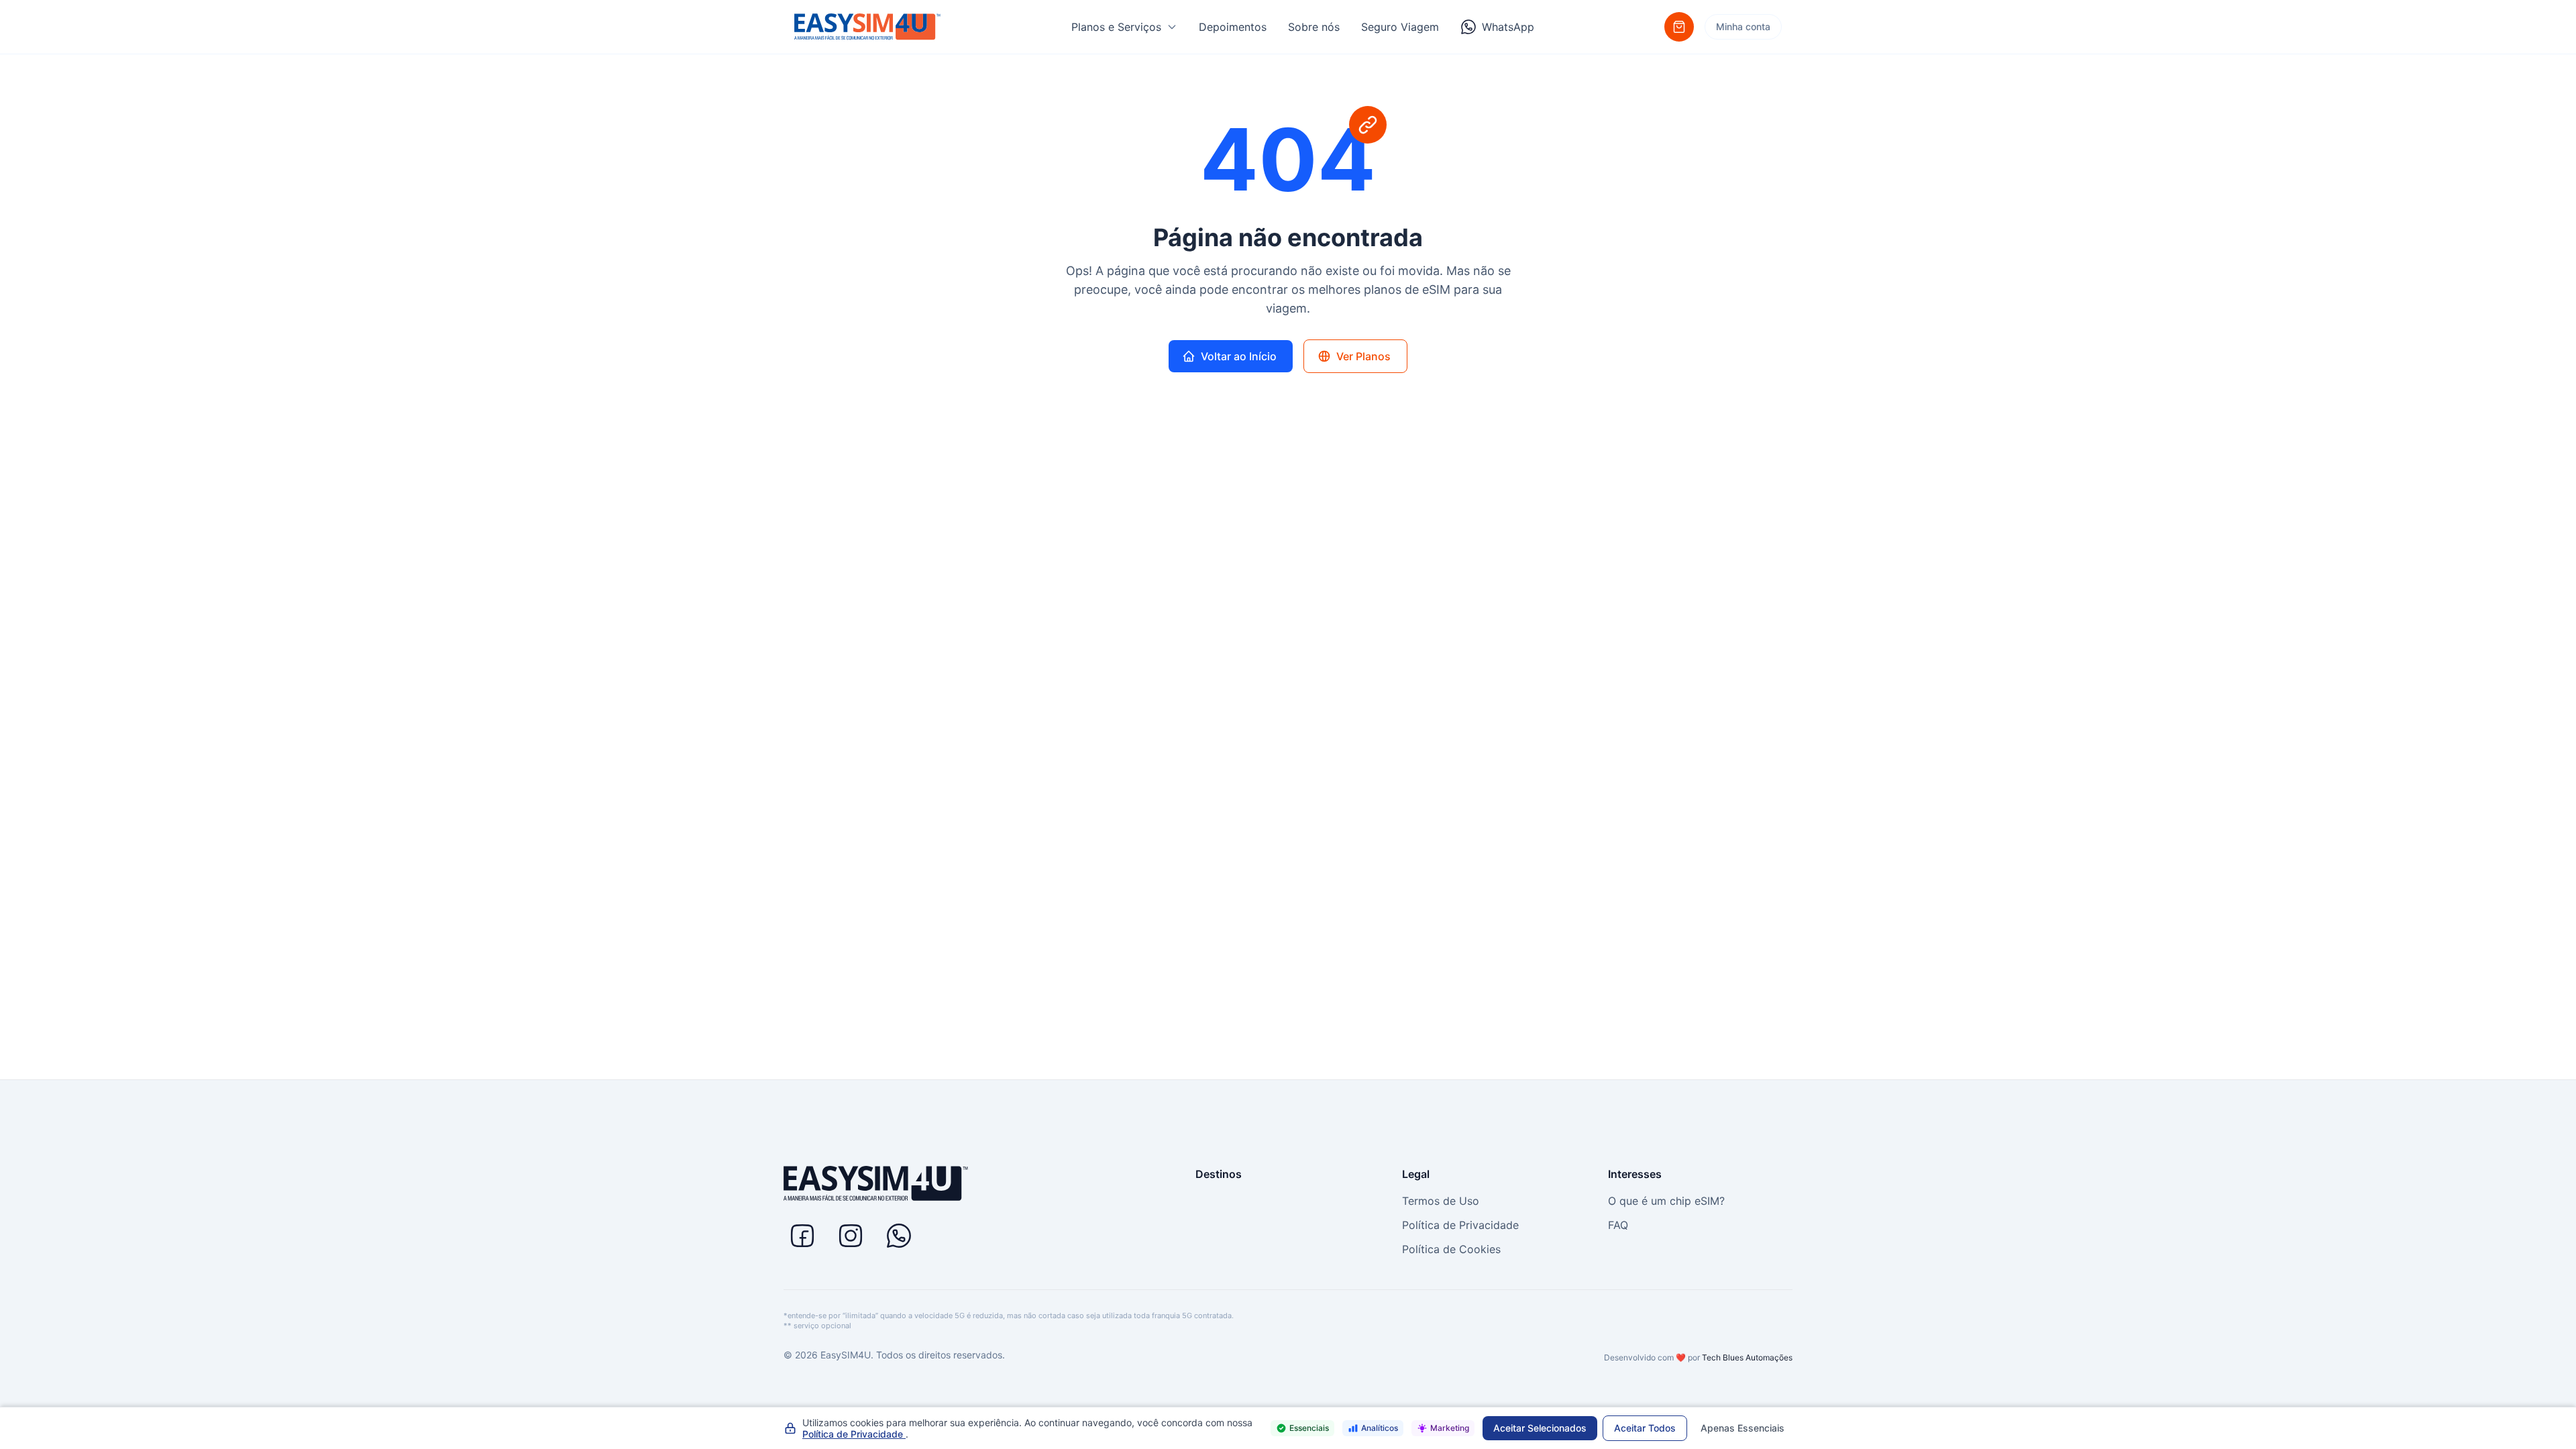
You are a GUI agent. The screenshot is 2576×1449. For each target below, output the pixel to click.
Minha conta (1743, 26)
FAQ (1618, 1225)
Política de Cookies (1451, 1249)
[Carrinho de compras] (1679, 27)
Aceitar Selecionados (1540, 1428)
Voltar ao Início (1239, 356)
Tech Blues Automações (1747, 1357)
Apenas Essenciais (1742, 1428)
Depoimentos (1233, 27)
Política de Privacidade (1460, 1225)
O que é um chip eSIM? (1666, 1201)
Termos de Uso (1441, 1201)
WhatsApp (1508, 27)
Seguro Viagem (1400, 27)
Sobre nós (1314, 27)
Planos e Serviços (1116, 27)
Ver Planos (1363, 356)
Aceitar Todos (1645, 1428)
